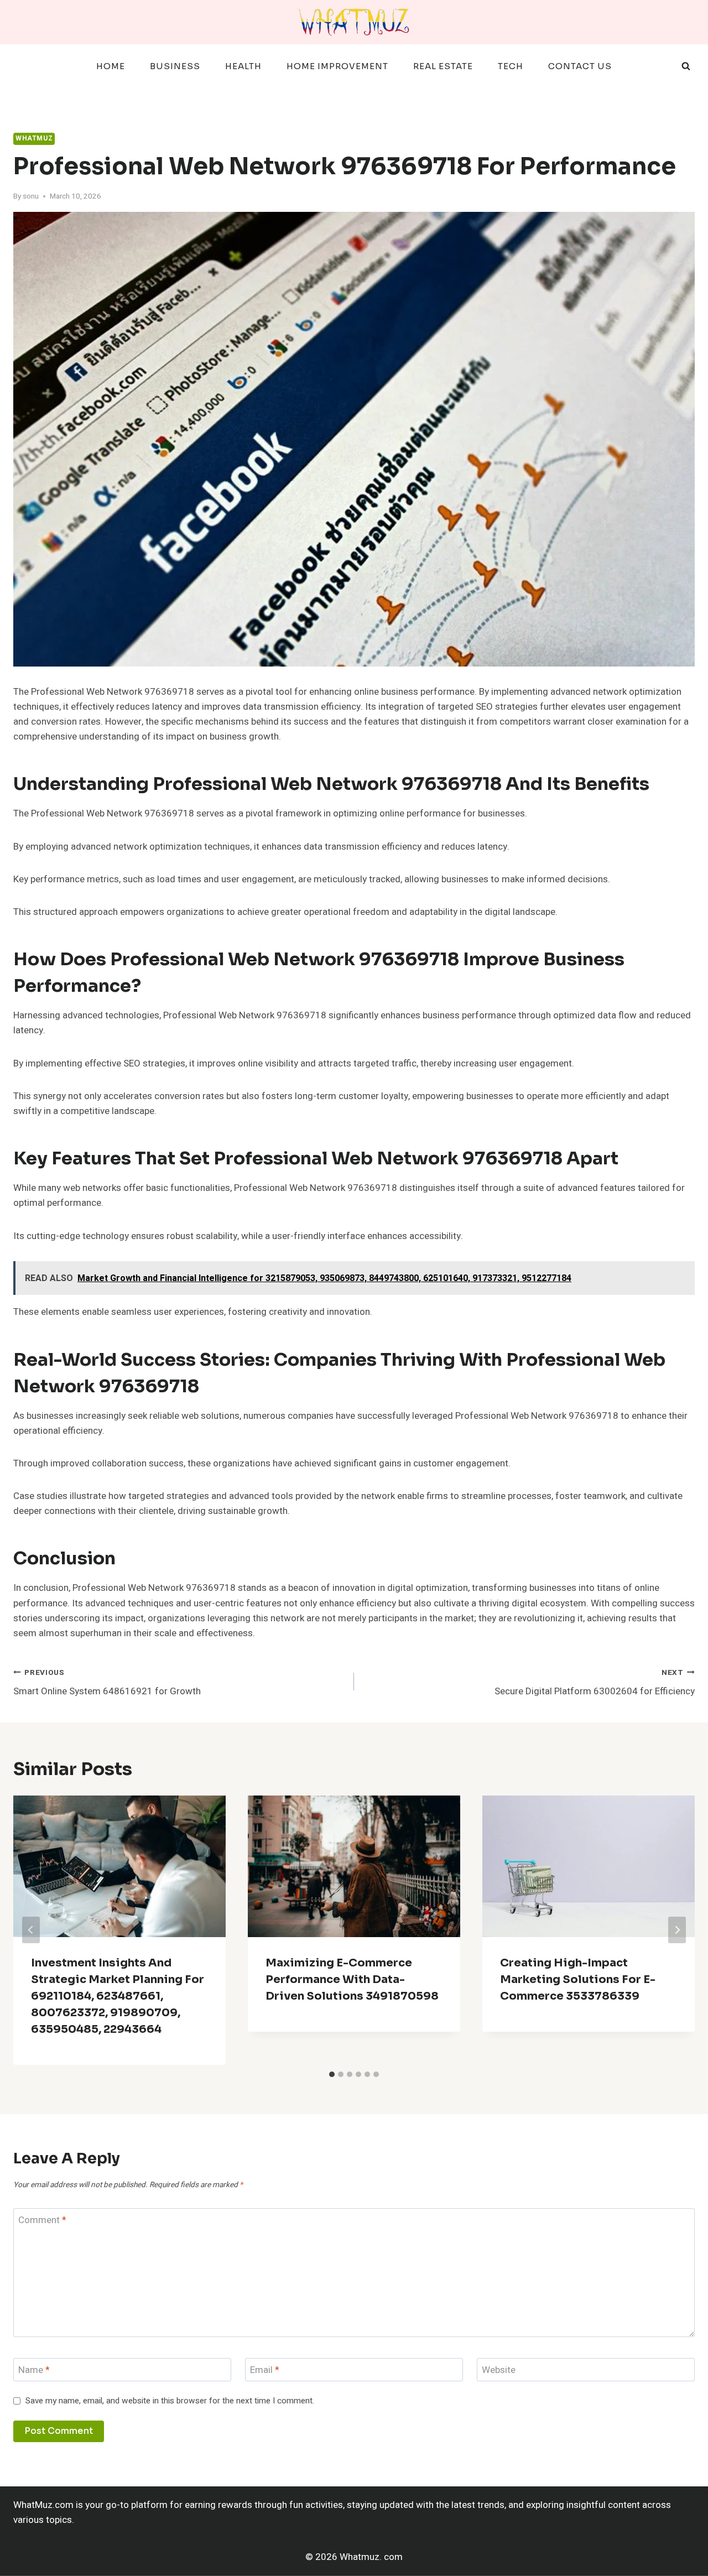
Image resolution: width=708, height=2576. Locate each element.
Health (243, 66)
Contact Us (580, 66)
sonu (31, 196)
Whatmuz (34, 139)
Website (499, 2371)
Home (111, 66)
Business (175, 66)
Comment (42, 2221)
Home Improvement (337, 66)
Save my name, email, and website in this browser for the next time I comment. (170, 2401)
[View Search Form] (686, 66)
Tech (511, 66)
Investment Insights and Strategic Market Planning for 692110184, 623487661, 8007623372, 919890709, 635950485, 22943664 (118, 1996)
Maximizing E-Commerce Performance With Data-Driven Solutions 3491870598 (352, 1979)
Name (34, 2371)
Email (265, 2371)
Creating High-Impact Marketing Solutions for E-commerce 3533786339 (578, 1979)
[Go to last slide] (31, 1930)
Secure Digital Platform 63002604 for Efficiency (595, 1683)
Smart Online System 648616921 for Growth (107, 1683)
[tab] (332, 2074)
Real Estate (443, 66)
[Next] (677, 1930)
